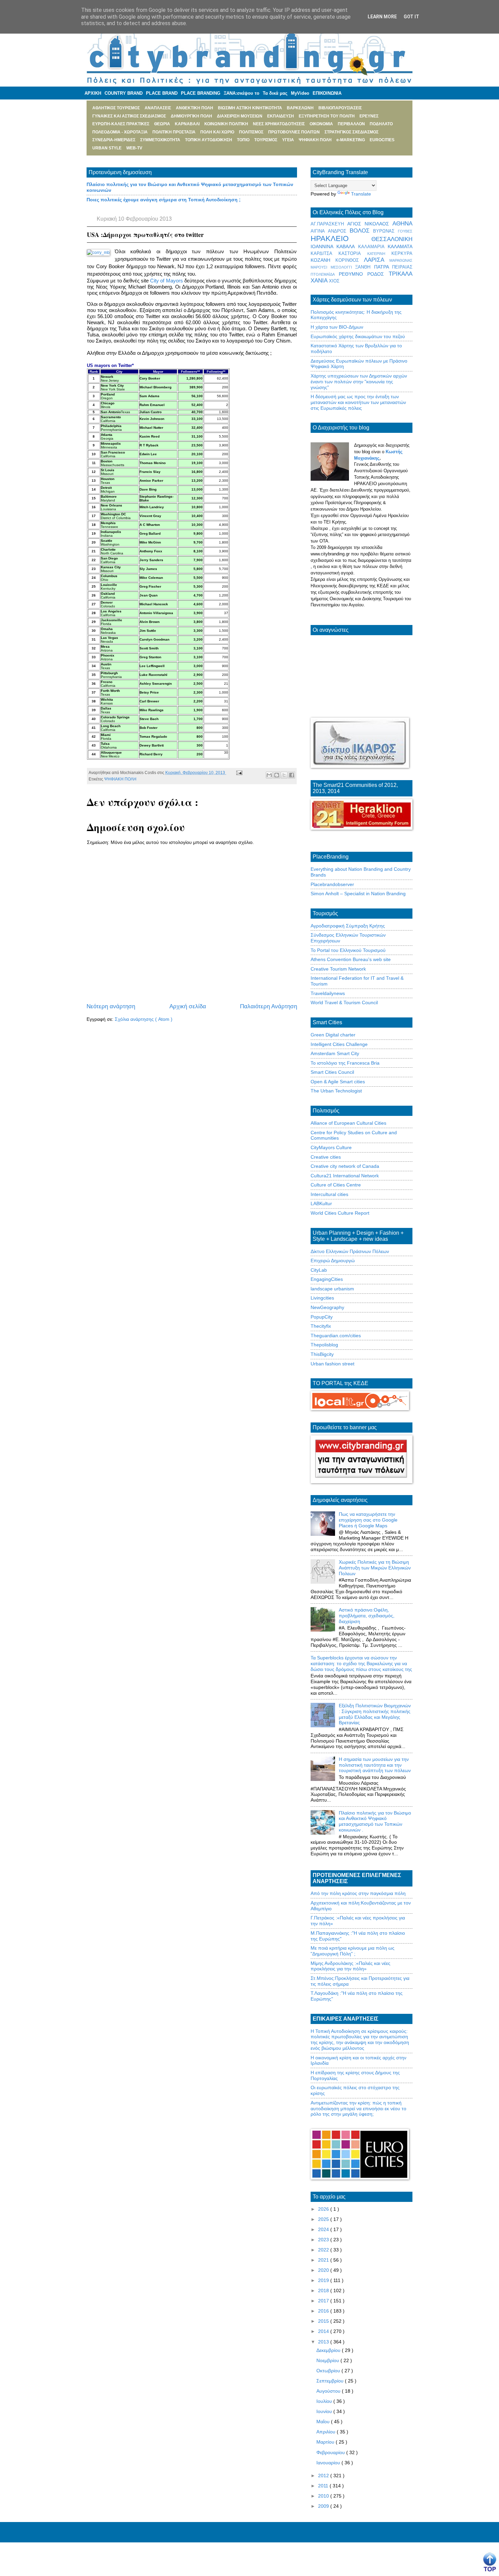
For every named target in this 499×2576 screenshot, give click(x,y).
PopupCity (322, 1317)
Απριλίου (327, 2432)
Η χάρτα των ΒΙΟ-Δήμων (337, 327)
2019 (324, 2280)
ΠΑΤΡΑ (383, 267)
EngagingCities (327, 1279)
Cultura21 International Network (345, 1176)
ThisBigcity (322, 1354)
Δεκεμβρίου (329, 2350)
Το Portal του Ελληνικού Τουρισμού (348, 950)
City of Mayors (166, 281)
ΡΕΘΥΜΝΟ (353, 274)
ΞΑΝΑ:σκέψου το (242, 93)
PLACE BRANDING (201, 93)
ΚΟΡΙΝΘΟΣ (350, 260)
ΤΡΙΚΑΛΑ (401, 274)
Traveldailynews (328, 993)
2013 (324, 2342)
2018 (324, 2290)
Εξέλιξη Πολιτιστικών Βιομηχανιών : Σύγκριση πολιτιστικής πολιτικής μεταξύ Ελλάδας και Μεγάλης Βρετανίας (375, 1714)
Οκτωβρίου (329, 2371)
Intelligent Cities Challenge (339, 1044)
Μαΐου (324, 2422)
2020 (324, 2270)
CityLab (319, 1270)
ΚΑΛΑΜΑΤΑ (400, 246)
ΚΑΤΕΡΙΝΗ (379, 254)
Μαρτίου (326, 2442)
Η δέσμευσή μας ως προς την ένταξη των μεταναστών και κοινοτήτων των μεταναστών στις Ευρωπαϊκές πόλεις (358, 402)
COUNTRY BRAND (124, 93)
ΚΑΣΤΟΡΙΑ (353, 254)
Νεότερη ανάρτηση (111, 1006)
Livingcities (322, 1298)
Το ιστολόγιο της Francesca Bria (345, 1063)
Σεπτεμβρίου (331, 2381)
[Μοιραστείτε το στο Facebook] (292, 775)
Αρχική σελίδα (188, 1006)
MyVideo (300, 93)
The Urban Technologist (336, 1091)
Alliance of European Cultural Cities (348, 1123)
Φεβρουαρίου (331, 2452)
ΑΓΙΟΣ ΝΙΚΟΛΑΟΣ (370, 224)
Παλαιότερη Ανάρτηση (269, 1006)
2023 (324, 2240)
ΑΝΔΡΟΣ (339, 231)
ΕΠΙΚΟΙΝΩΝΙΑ (327, 93)
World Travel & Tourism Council (344, 1002)
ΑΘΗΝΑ (402, 224)
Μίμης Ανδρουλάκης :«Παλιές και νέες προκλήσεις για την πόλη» (350, 1966)
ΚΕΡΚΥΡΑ (402, 254)
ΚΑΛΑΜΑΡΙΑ (373, 247)
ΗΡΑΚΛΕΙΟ (341, 238)
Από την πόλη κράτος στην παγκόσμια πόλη (358, 1893)
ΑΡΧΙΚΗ (93, 93)
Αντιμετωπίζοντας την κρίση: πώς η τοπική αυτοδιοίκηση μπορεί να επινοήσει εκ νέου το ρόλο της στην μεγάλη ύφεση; (358, 2109)
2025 (324, 2219)
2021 (324, 2260)
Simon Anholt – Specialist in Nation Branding (358, 894)
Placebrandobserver (332, 884)
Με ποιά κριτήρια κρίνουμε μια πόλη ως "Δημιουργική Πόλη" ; (353, 1951)
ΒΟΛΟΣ (362, 231)
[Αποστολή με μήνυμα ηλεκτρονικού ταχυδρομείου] (269, 775)
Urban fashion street (332, 1364)
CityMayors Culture (331, 1147)
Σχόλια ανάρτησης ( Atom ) (144, 1019)
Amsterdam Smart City (335, 1053)
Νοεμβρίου (328, 2360)
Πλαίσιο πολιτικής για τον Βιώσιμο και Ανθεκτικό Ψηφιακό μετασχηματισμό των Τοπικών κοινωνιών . (375, 1821)
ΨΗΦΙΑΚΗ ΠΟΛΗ (120, 779)
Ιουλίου (325, 2401)
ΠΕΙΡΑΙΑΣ (402, 267)
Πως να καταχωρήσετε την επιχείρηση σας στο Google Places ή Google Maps (368, 1520)
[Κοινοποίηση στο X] (284, 775)
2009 (324, 2506)
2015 (324, 2321)
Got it (411, 17)
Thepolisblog (324, 1345)
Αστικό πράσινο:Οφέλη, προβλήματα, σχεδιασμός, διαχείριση (367, 1616)
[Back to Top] (490, 2562)
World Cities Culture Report (340, 1213)
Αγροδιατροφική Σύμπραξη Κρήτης (348, 926)
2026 (324, 2209)
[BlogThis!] (277, 775)
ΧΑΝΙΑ (320, 281)
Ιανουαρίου (329, 2463)
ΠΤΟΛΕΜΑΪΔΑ (325, 274)
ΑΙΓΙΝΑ (319, 231)
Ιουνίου (325, 2411)
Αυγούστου (329, 2391)
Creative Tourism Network (338, 969)
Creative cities (326, 1157)
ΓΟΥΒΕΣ (405, 231)
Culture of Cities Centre (336, 1185)
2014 (324, 2331)
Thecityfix (321, 1326)
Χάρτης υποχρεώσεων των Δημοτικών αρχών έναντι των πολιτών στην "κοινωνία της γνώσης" (359, 382)
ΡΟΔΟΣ (378, 274)
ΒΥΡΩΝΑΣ (385, 231)
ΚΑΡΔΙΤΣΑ (325, 254)
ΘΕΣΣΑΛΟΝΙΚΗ (392, 239)
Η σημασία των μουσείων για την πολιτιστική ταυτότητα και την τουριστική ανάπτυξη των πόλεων (375, 1765)
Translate (361, 194)
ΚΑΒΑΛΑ (347, 246)
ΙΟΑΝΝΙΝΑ (324, 246)
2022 (324, 2250)
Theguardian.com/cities (336, 1336)
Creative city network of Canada (345, 1166)
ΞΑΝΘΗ (365, 267)
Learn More (382, 17)
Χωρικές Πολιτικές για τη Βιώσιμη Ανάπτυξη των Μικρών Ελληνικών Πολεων (375, 1568)
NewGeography (327, 1307)
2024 (324, 2229)
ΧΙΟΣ (334, 281)
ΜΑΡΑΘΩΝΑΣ (401, 260)
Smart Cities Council (332, 1072)
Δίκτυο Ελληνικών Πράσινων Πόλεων (350, 1251)
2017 (324, 2301)
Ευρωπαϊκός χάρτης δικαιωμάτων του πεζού (358, 336)
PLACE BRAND (162, 93)
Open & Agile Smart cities (338, 1082)
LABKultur (321, 1203)
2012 (324, 2476)
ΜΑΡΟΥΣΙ (321, 267)
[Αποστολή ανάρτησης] (238, 773)
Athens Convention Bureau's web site (351, 959)
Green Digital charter (333, 1035)
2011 (324, 2486)
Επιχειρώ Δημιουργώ (333, 1261)
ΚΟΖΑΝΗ (323, 260)
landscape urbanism (332, 1289)
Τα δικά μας (275, 93)
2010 (324, 2496)
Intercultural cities (329, 1194)
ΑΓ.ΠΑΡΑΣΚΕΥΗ (329, 224)
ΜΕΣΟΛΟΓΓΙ (343, 267)
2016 (324, 2311)
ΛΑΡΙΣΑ (377, 260)
